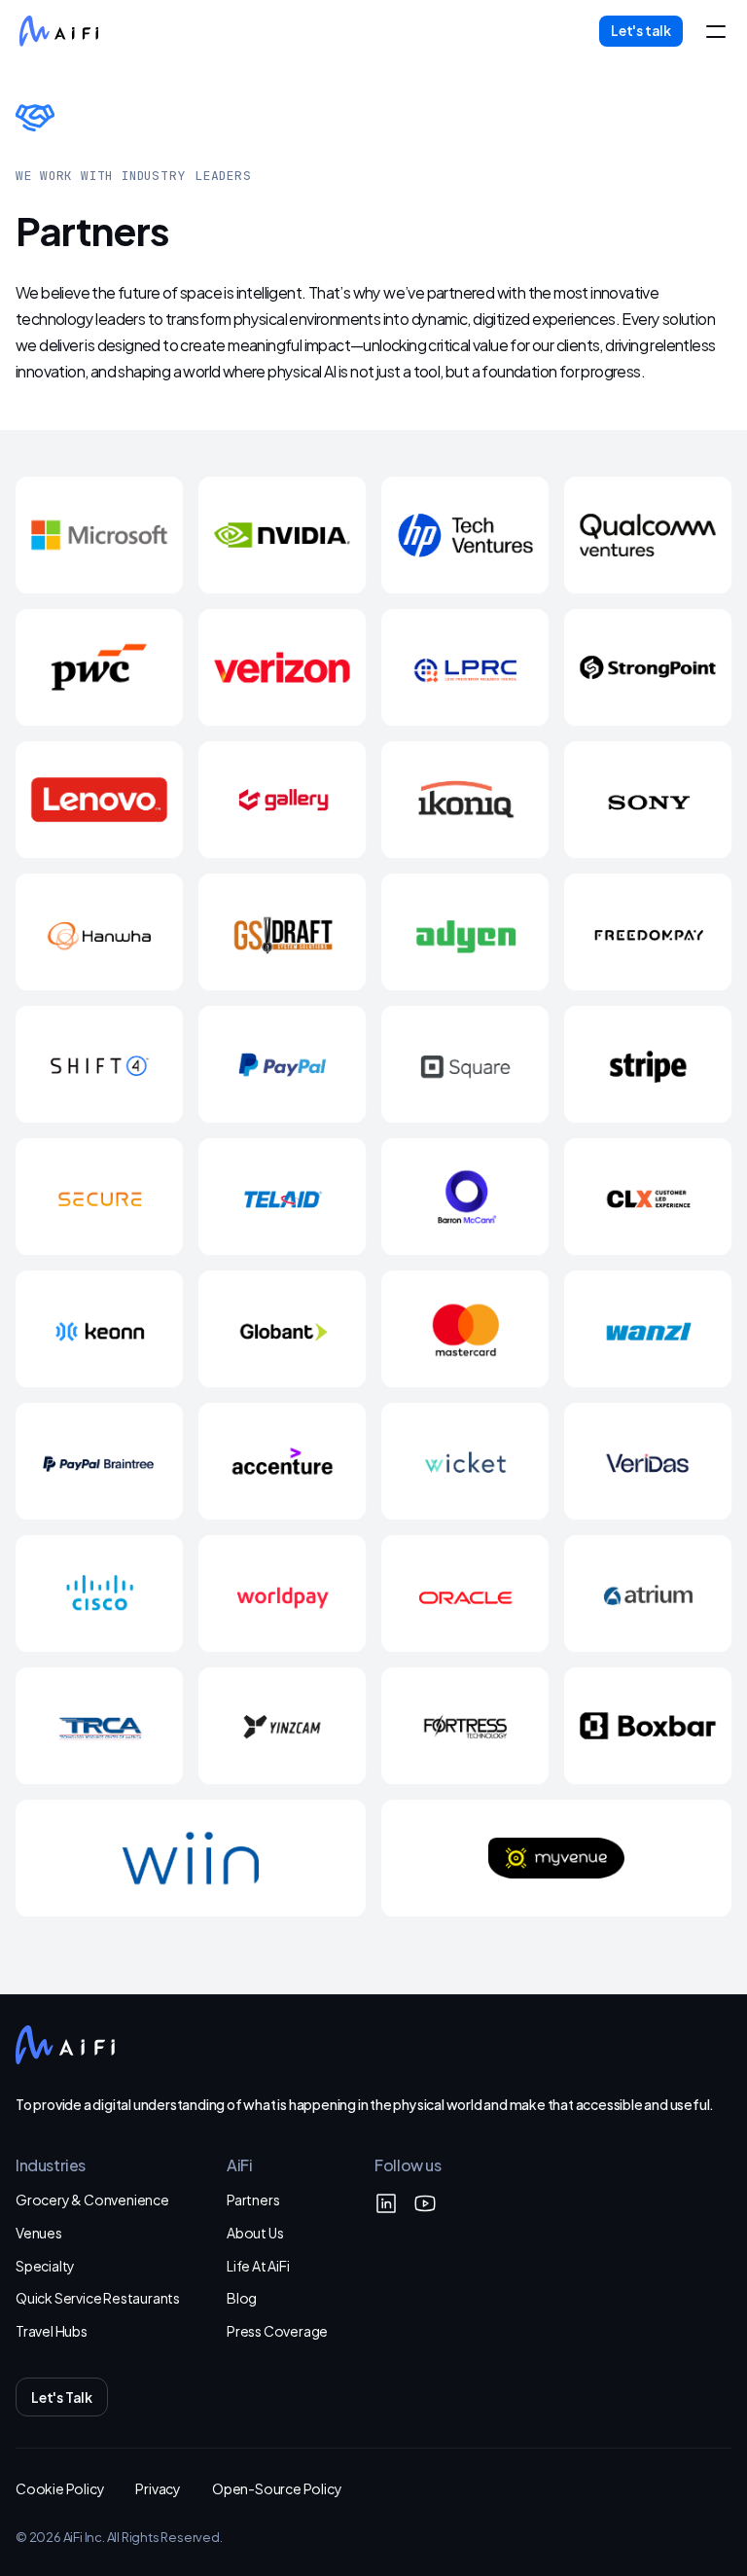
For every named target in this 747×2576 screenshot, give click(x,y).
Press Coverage (277, 2330)
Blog (242, 2297)
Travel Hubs (52, 2330)
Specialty (45, 2265)
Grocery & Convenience (92, 2199)
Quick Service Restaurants (98, 2297)
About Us (255, 2232)
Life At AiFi (258, 2265)
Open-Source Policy (277, 2488)
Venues (39, 2232)
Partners (253, 2199)
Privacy (158, 2488)
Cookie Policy (60, 2488)
